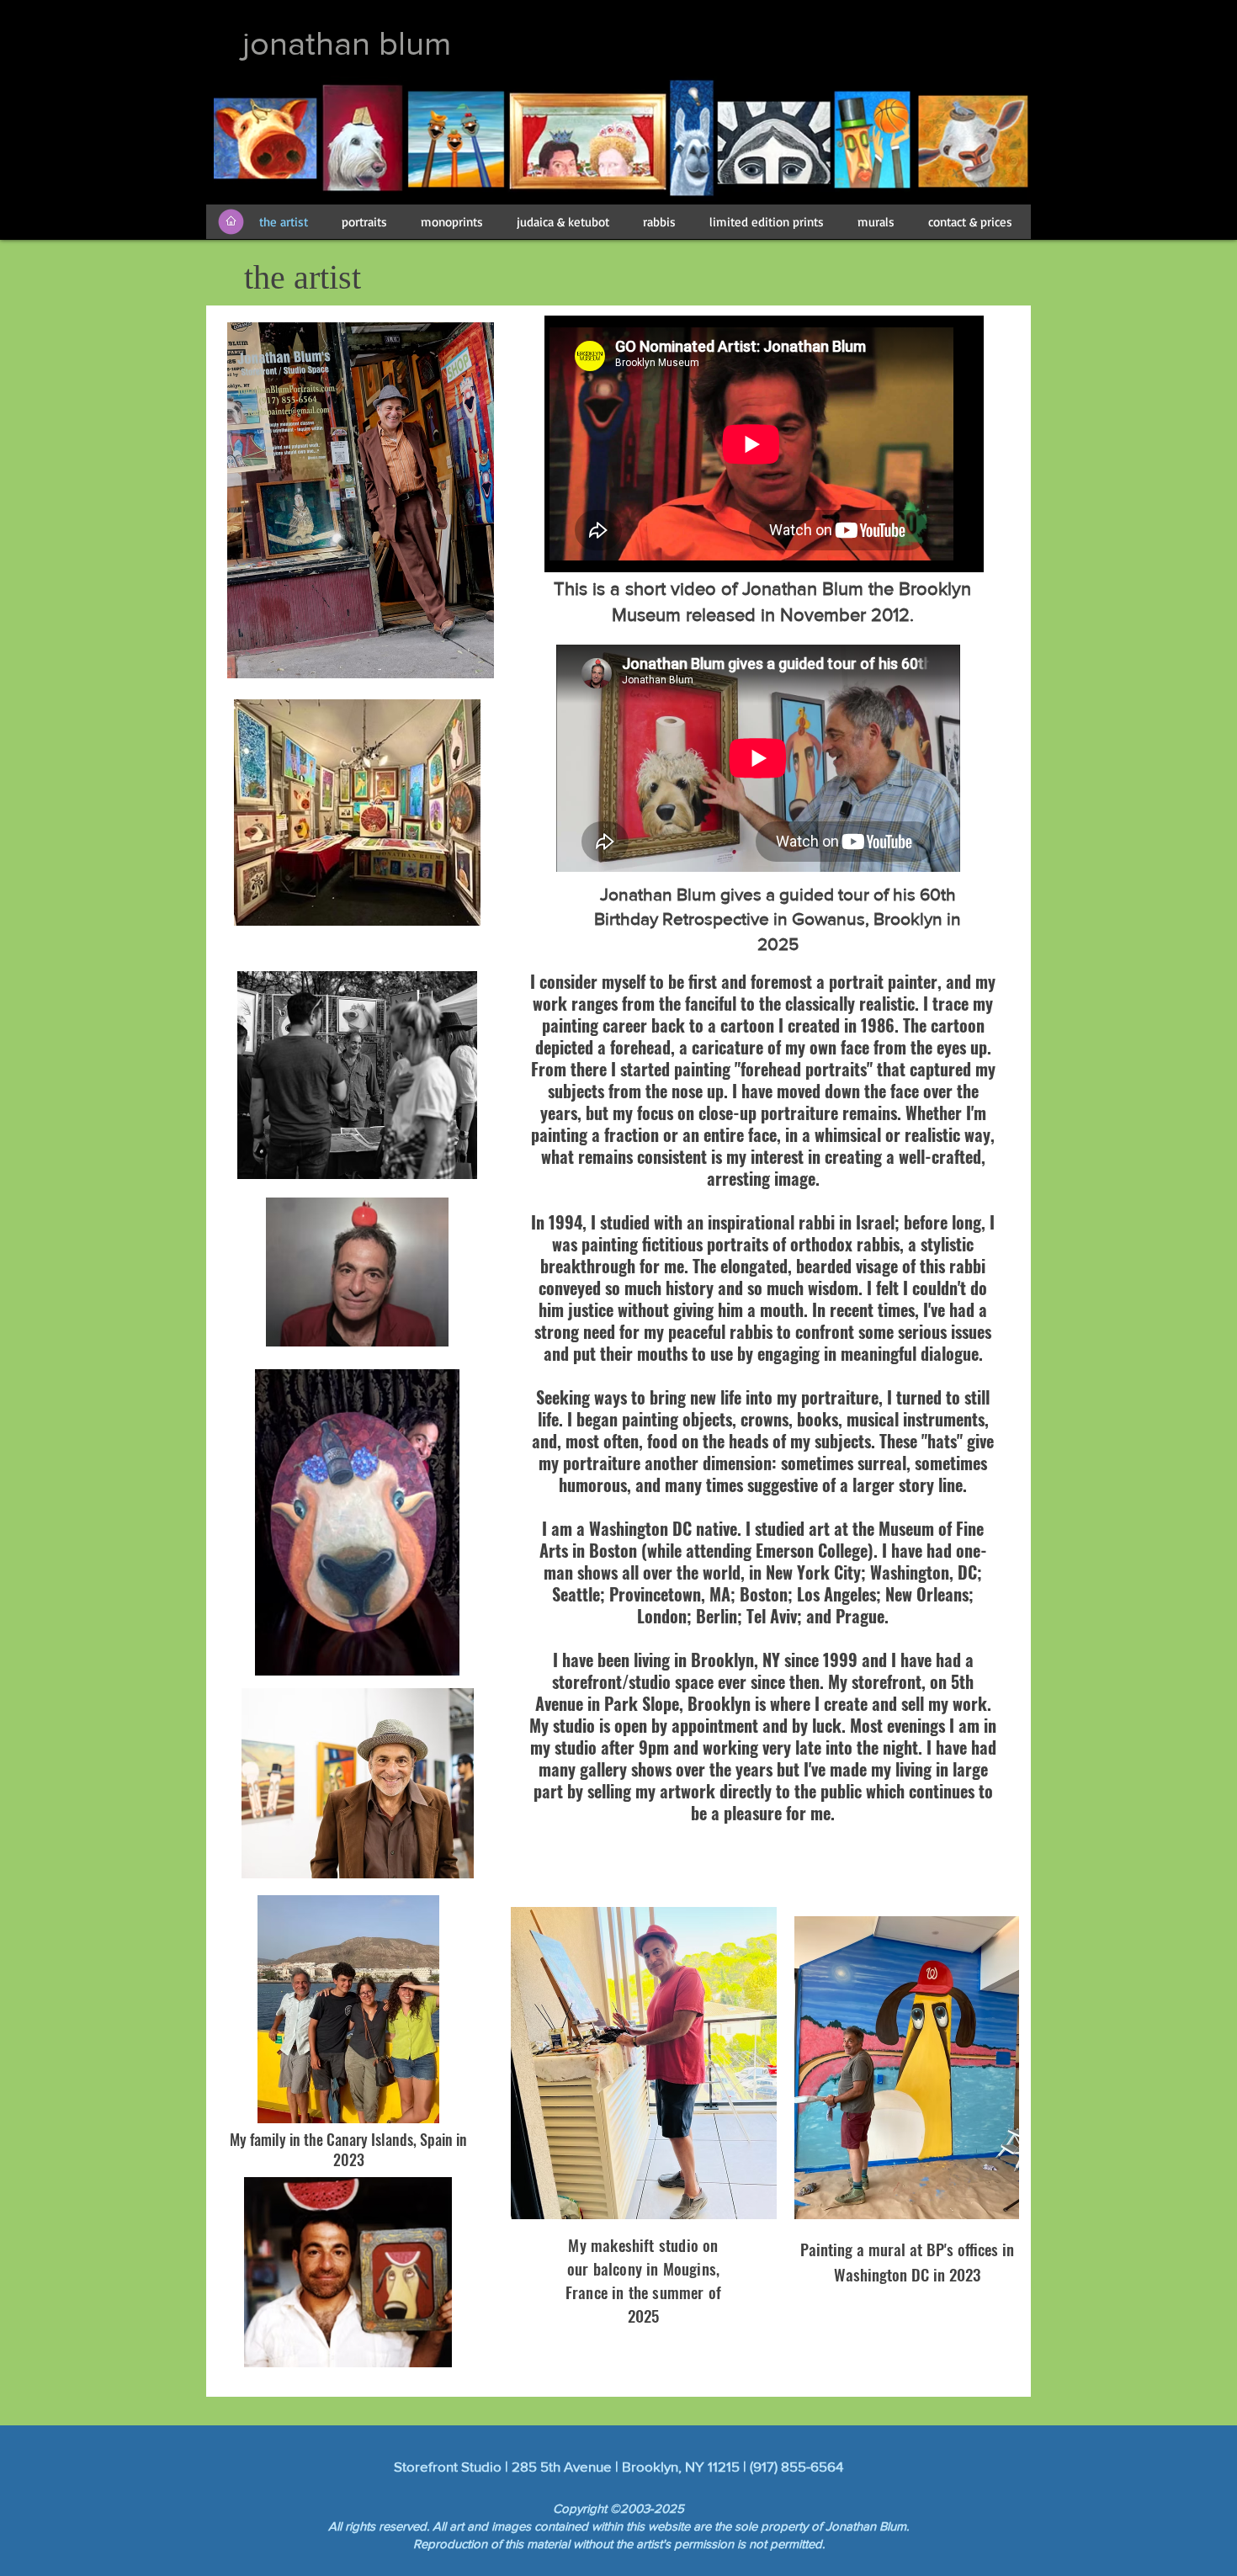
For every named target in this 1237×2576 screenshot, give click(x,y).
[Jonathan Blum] (892, 43)
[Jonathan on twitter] (937, 43)
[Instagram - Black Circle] (982, 43)
